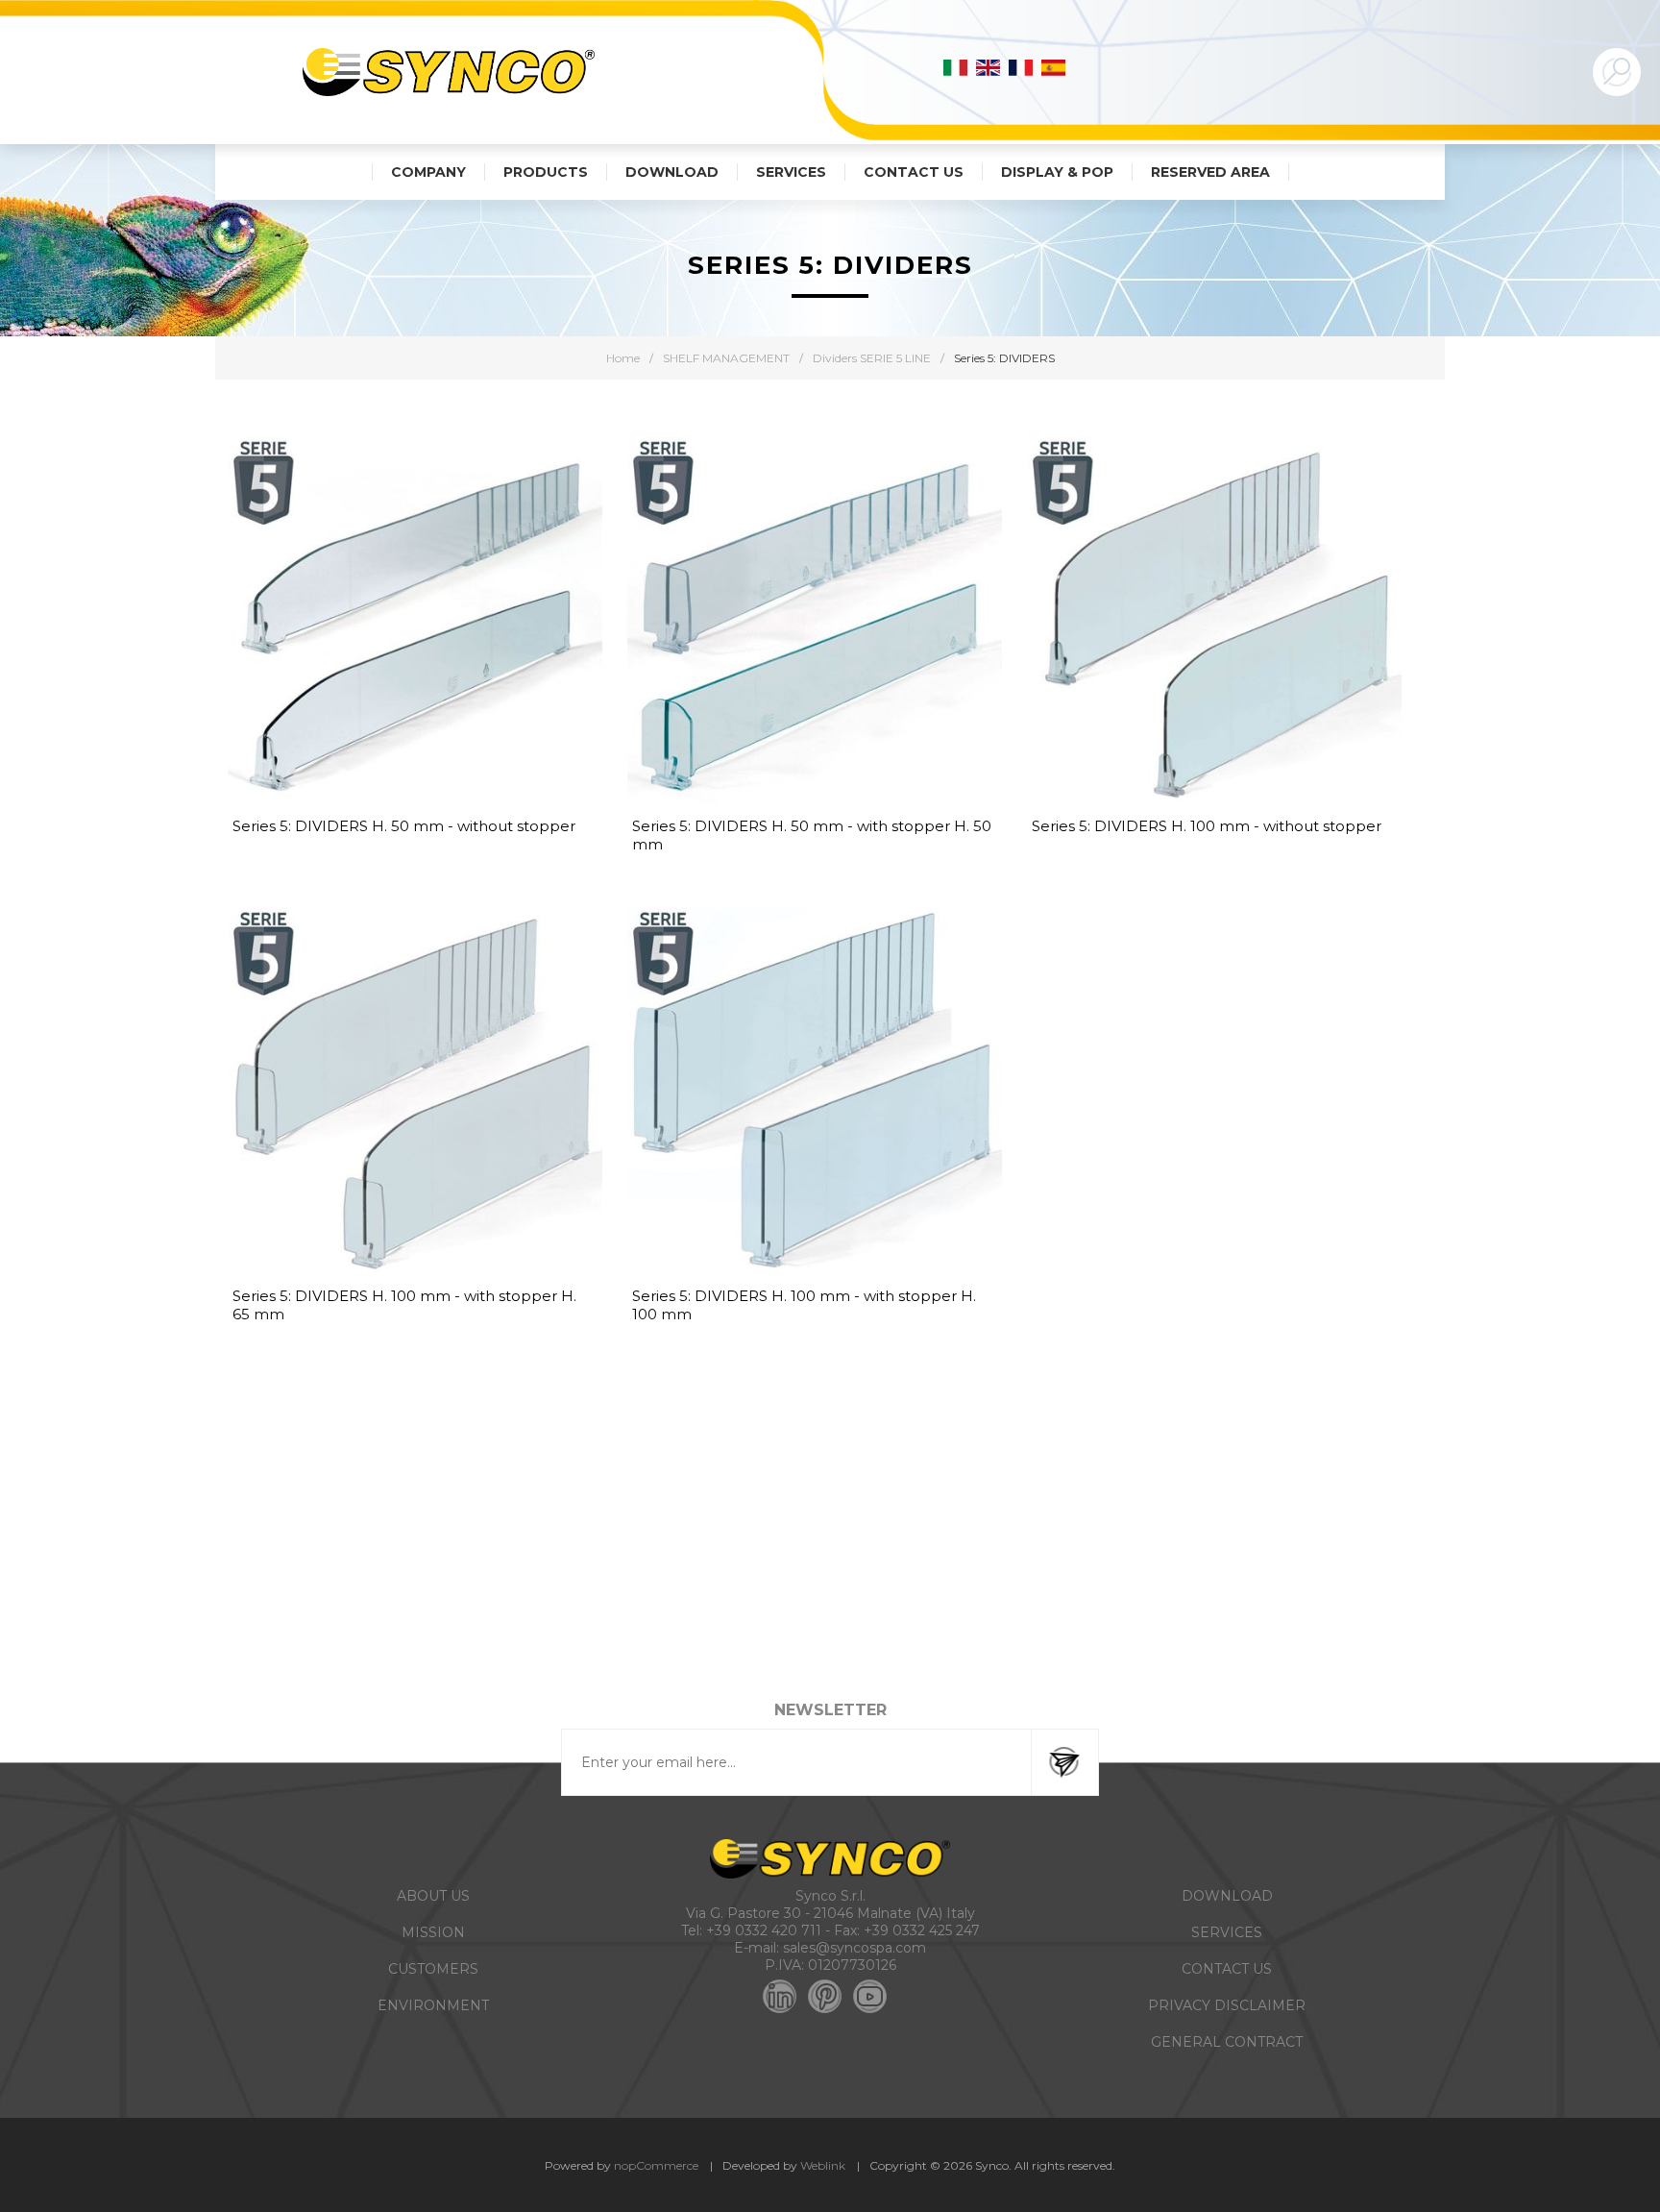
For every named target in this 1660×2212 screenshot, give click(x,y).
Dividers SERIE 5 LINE (872, 358)
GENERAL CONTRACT (1227, 2042)
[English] (989, 67)
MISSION (433, 1932)
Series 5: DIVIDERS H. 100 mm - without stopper (1207, 826)
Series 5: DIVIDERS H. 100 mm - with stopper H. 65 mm (404, 1305)
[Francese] (1021, 67)
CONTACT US (1227, 1969)
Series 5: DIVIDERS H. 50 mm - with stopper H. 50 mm (812, 835)
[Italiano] (956, 67)
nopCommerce (656, 2165)
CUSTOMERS (433, 1969)
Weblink (823, 2165)
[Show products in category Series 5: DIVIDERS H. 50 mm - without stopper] (415, 625)
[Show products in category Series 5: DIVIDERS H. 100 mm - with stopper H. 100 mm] (815, 1095)
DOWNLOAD (1227, 1896)
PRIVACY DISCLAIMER (1227, 2005)
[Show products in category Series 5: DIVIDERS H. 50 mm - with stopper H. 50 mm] (815, 625)
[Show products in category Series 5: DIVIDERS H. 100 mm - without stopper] (1214, 625)
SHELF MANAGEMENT (726, 358)
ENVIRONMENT (433, 2005)
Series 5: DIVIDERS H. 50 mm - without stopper (404, 826)
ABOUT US (433, 1896)
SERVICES (1227, 1932)
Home (623, 358)
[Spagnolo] (1054, 67)
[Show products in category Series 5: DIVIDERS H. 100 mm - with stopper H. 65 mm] (415, 1095)
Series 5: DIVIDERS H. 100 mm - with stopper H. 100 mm (804, 1305)
